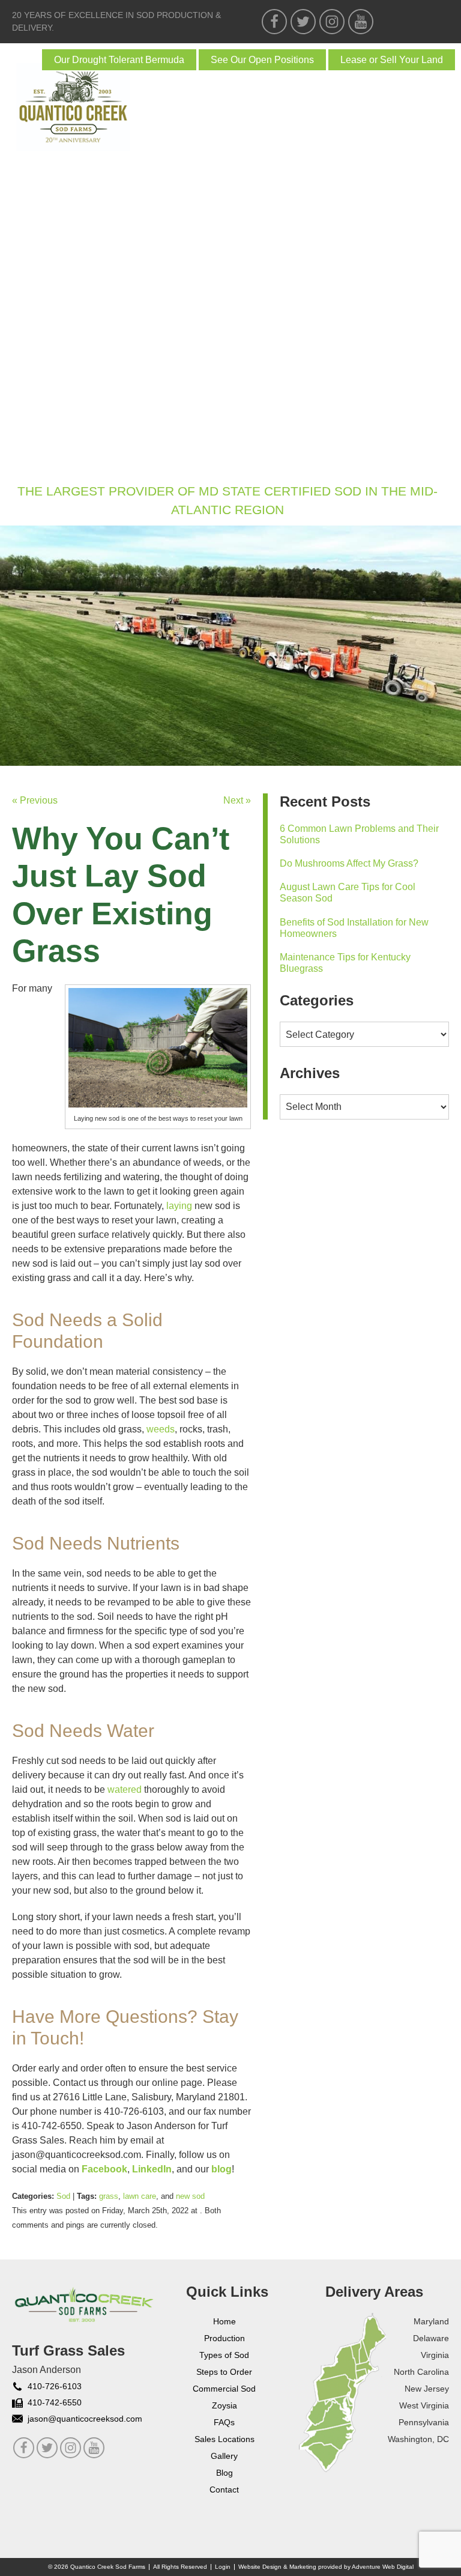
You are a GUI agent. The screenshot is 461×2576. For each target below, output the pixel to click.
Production (224, 2338)
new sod (190, 2196)
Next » (237, 800)
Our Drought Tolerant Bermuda (119, 60)
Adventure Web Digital (383, 2567)
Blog (28, 440)
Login (223, 2567)
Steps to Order (224, 2372)
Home (29, 191)
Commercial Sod (59, 302)
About (32, 219)
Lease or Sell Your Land (392, 60)
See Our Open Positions (262, 60)
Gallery (38, 385)
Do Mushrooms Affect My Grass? (349, 863)
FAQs (28, 357)
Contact (38, 468)
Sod (26, 247)
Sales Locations (224, 2439)
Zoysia (33, 329)
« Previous (35, 800)
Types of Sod (224, 2355)
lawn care (140, 2196)
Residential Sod (59, 274)
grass (109, 2196)
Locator (38, 412)
